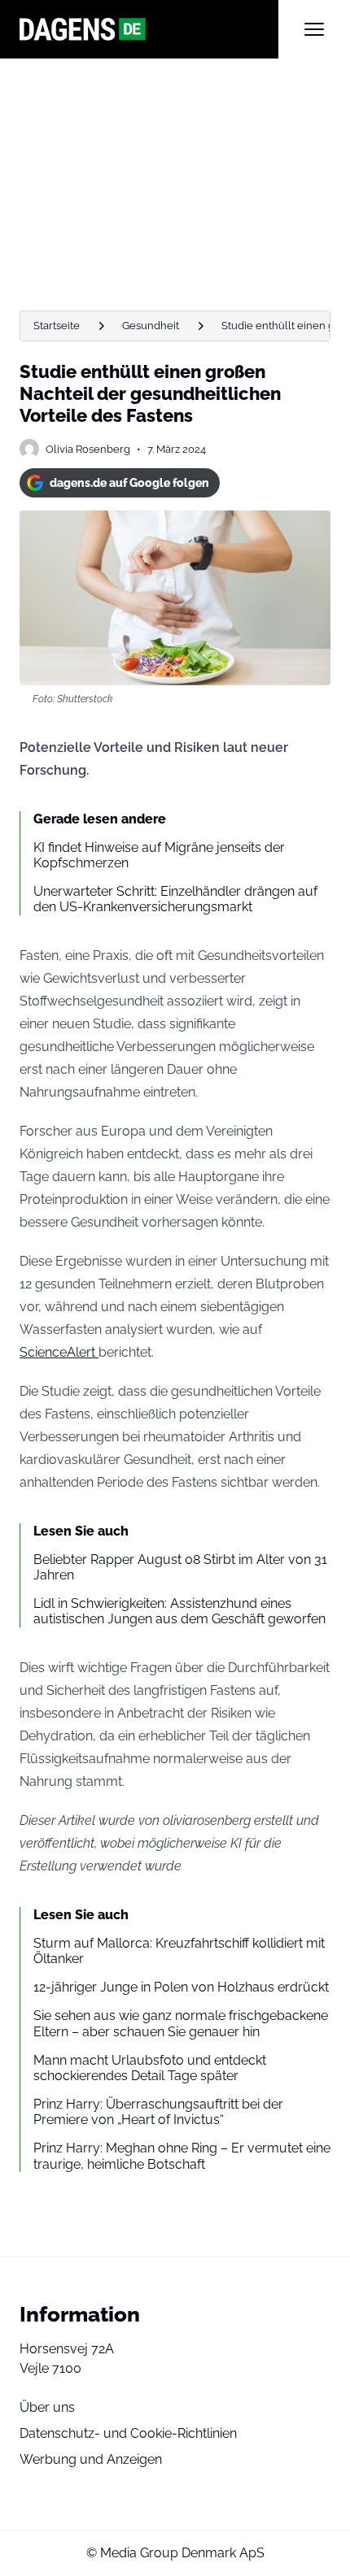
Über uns (47, 2407)
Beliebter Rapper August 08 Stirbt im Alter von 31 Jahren (180, 1567)
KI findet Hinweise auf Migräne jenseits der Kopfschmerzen (159, 855)
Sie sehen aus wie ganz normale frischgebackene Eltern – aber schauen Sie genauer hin (181, 2023)
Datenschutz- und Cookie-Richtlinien (128, 2433)
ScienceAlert (59, 1352)
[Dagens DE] (149, 29)
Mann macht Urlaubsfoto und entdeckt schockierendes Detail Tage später (150, 2068)
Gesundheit (151, 326)
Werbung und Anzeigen (91, 2459)
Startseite (57, 326)
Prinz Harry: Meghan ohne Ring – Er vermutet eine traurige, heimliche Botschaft (182, 2156)
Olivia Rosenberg (88, 449)
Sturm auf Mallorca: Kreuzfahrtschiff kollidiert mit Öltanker (179, 1951)
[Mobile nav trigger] (314, 29)
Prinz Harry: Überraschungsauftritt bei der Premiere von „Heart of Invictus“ (158, 2112)
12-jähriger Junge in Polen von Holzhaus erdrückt (181, 1987)
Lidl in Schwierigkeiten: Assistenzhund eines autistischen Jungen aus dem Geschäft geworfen (179, 1611)
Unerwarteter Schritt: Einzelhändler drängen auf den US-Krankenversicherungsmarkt (175, 899)
